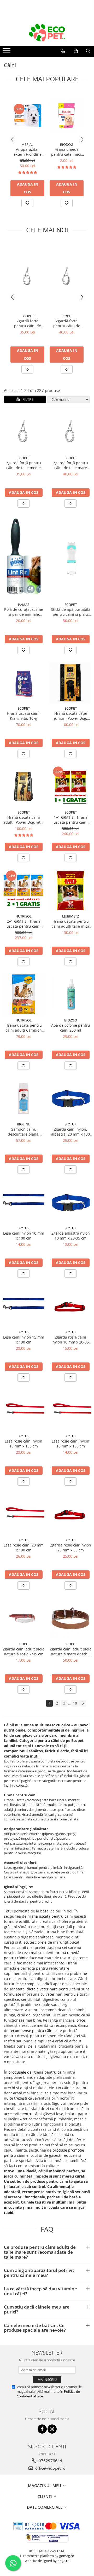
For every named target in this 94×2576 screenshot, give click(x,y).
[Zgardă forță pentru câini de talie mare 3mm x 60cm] (67, 277)
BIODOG (67, 145)
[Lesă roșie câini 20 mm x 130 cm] (23, 1514)
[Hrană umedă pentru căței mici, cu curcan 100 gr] (67, 116)
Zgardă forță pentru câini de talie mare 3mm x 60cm (67, 323)
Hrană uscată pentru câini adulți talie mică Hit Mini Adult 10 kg (70, 924)
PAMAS (24, 605)
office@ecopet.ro (50, 2468)
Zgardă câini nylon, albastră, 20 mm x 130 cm (70, 1132)
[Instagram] (52, 2429)
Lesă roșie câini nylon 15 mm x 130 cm (23, 1444)
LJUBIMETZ (70, 916)
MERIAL (27, 145)
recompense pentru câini (31, 2031)
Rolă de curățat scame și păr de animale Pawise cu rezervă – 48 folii (24, 612)
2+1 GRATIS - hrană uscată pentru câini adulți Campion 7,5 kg (23, 924)
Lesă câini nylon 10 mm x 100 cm (24, 1236)
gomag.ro (67, 2556)
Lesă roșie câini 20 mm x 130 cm (24, 1548)
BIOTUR (70, 1124)
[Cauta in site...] (88, 51)
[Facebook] (42, 2429)
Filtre (27, 399)
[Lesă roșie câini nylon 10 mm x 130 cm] (70, 1410)
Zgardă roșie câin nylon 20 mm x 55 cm (71, 1548)
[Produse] (7, 52)
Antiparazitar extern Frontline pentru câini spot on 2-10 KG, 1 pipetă (28, 152)
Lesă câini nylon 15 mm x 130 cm (24, 1340)
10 (75, 1703)
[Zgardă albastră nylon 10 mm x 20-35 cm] (70, 1202)
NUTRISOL (23, 916)
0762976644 (50, 2461)
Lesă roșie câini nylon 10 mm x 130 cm (70, 1444)
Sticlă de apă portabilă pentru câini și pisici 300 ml (71, 612)
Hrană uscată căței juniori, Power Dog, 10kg (71, 716)
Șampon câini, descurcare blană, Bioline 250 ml (24, 1132)
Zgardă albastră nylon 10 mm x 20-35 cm (71, 1236)
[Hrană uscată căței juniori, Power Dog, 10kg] (70, 683)
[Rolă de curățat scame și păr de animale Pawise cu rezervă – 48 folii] (23, 558)
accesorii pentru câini (23, 2114)
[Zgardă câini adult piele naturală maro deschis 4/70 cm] (70, 1618)
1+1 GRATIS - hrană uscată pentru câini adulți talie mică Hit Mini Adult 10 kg (71, 820)
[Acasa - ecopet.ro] (47, 33)
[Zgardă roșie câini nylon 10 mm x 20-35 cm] (70, 1306)
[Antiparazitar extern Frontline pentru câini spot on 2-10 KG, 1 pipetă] (27, 116)
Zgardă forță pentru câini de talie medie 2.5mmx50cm (28, 323)
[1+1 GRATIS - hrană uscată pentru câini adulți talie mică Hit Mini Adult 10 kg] (70, 786)
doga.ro (63, 2561)
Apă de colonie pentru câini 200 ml (71, 1028)
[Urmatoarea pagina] (83, 1703)
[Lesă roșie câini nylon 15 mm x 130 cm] (23, 1410)
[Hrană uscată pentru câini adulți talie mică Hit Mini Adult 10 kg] (70, 890)
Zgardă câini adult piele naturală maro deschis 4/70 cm (71, 1651)
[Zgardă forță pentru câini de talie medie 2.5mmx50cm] (27, 277)
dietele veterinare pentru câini (53, 1989)
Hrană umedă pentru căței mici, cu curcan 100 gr (67, 152)
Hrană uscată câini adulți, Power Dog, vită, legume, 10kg (23, 820)
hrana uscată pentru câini (50, 1916)
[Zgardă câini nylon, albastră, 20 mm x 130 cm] (70, 1098)
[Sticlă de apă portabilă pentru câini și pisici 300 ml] (70, 558)
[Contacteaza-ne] (63, 51)
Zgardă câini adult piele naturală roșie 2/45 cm (24, 1651)
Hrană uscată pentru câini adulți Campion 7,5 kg (24, 1028)
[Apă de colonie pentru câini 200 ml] (70, 994)
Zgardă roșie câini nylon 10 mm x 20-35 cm (71, 1340)
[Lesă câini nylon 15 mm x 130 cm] (23, 1306)
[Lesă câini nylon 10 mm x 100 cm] (23, 1202)
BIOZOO (71, 1020)
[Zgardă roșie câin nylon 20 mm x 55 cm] (70, 1514)
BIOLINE (23, 1124)
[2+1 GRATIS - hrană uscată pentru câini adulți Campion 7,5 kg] (23, 890)
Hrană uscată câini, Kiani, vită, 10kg (24, 716)
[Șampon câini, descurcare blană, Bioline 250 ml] (23, 1098)
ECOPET (28, 316)
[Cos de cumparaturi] (76, 51)
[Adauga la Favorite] (27, 203)
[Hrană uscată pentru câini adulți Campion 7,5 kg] (23, 994)
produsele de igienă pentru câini (37, 2072)
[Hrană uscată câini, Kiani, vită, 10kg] (23, 683)
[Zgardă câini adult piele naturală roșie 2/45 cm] (23, 1618)
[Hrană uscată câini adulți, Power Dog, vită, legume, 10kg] (23, 786)
